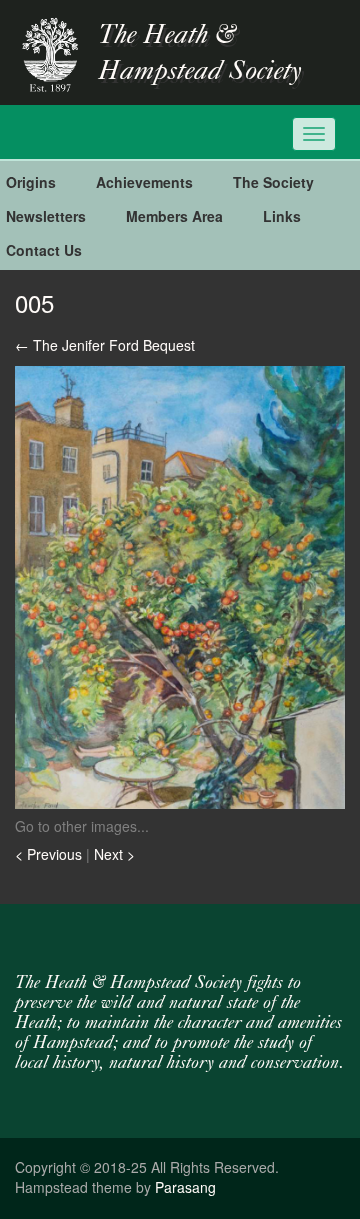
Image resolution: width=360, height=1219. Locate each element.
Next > (114, 854)
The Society (273, 182)
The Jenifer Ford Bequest (105, 345)
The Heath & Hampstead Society (200, 54)
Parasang (185, 1187)
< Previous (50, 854)
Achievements (144, 182)
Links (282, 216)
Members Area (174, 216)
